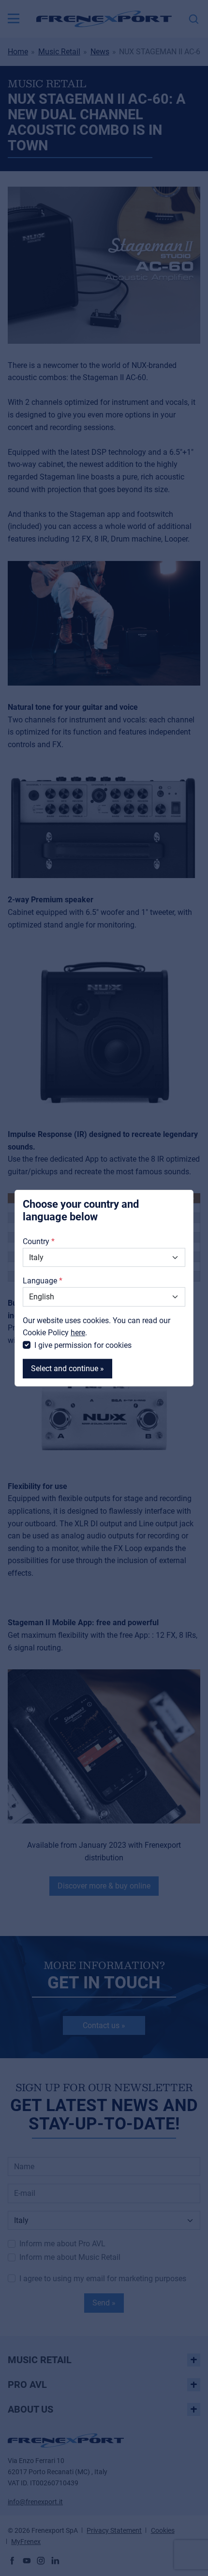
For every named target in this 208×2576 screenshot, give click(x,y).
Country (36, 1241)
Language (40, 1281)
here (78, 1333)
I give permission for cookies (83, 1345)
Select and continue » (67, 1368)
